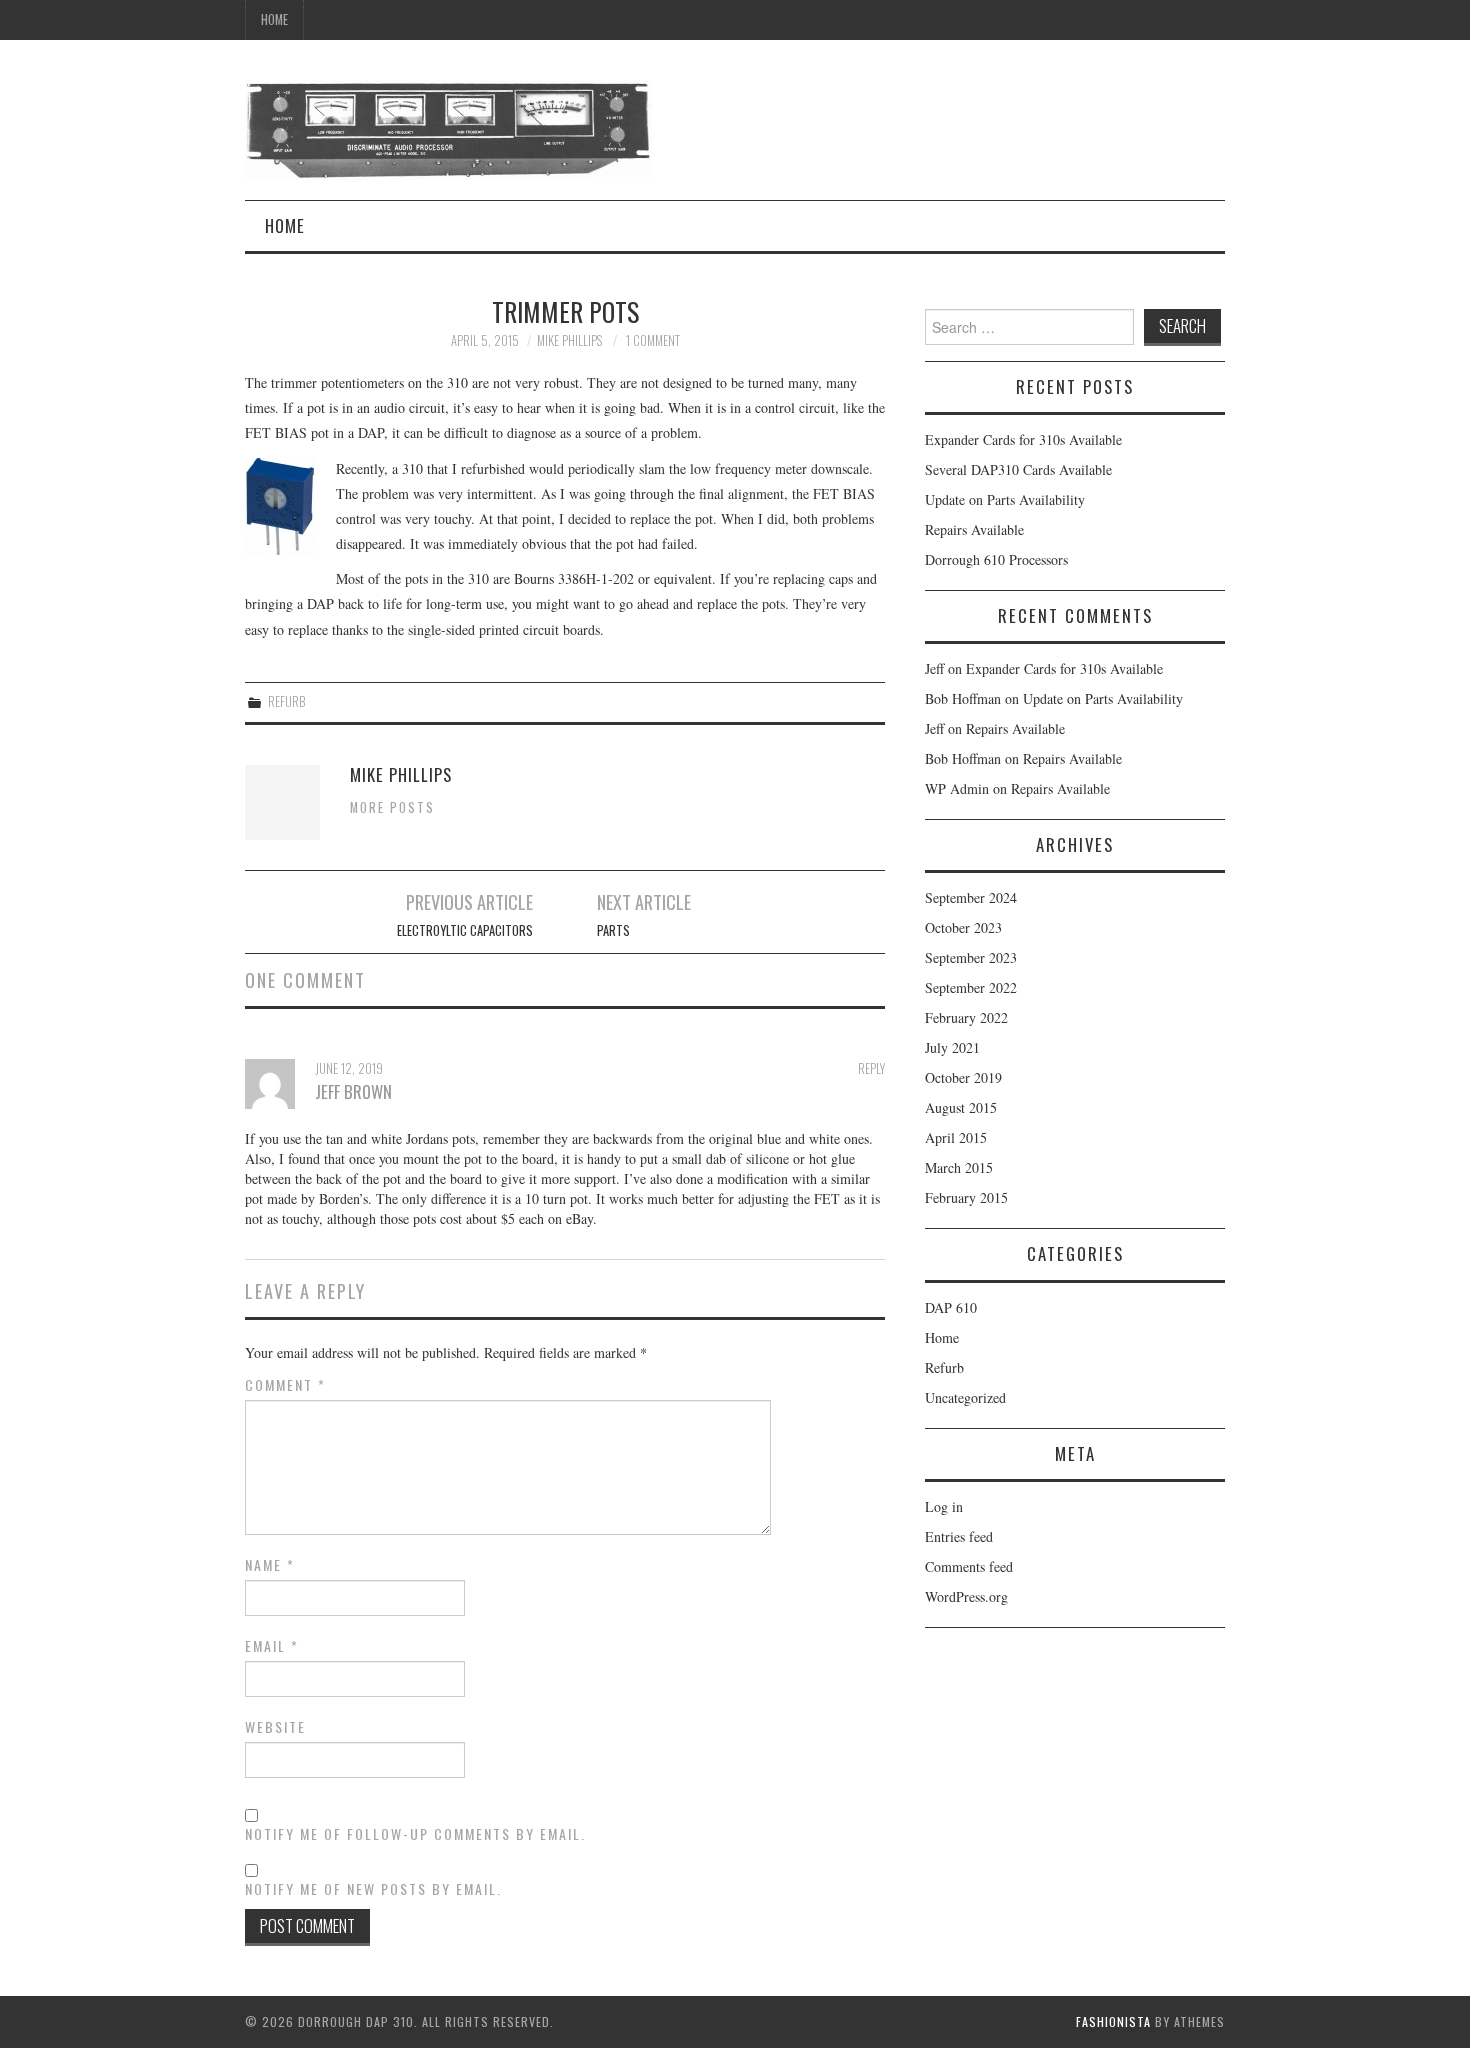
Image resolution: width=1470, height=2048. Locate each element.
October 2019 (963, 1077)
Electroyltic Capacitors (465, 930)
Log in (944, 1506)
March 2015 (959, 1167)
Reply (871, 1068)
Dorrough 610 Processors (996, 559)
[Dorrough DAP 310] (448, 127)
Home (274, 19)
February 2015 (966, 1197)
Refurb (286, 701)
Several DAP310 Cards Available (1018, 469)
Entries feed (959, 1536)
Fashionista (1113, 2021)
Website (275, 1727)
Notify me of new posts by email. (373, 1889)
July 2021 (952, 1047)
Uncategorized (965, 1397)
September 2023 (971, 957)
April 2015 (956, 1137)
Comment (285, 1385)
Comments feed (969, 1566)
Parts (613, 930)
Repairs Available (974, 529)
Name (270, 1565)
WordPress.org (966, 1596)
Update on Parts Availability (1005, 499)
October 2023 (963, 927)
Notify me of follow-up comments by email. (415, 1834)
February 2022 (966, 1017)
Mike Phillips (569, 340)
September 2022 (971, 987)
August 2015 (961, 1107)
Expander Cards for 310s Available (1023, 439)
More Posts (392, 807)
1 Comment (653, 340)
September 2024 (971, 897)
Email (272, 1646)
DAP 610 (951, 1307)
